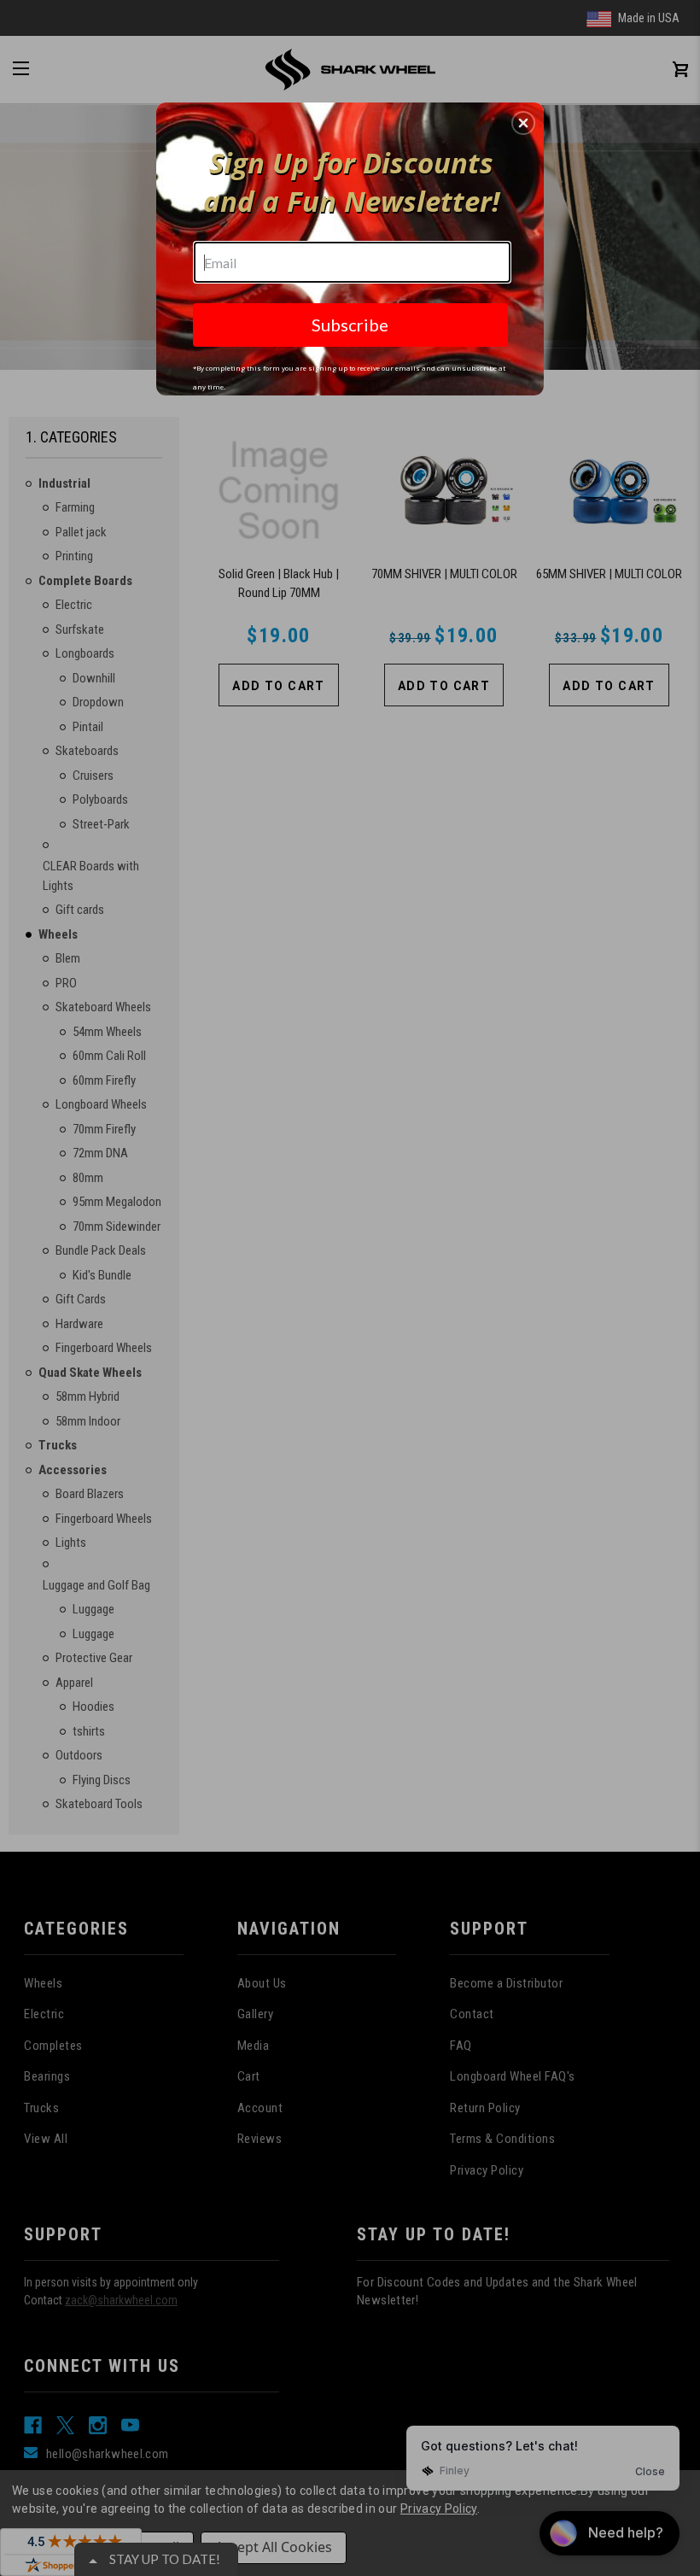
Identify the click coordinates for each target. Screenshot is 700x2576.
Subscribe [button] (350, 325)
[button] (523, 123)
